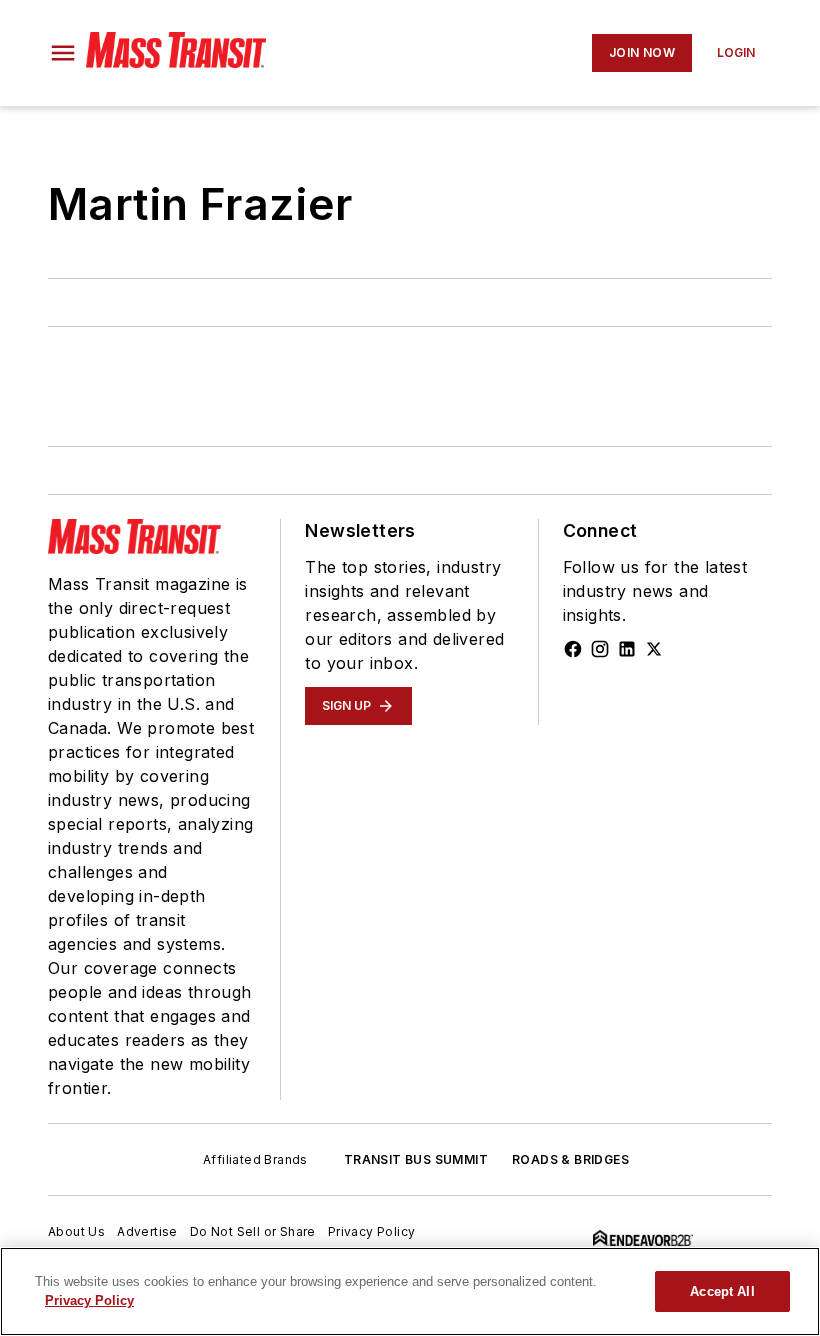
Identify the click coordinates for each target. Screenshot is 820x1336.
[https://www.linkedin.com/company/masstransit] (627, 649)
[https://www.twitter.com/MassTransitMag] (654, 649)
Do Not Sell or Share (253, 1231)
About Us (76, 1231)
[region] (410, 1291)
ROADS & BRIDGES (570, 1159)
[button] (63, 53)
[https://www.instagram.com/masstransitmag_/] (600, 649)
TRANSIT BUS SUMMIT (416, 1159)
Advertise (147, 1231)
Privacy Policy (372, 1231)
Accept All (722, 1291)
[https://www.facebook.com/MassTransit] (573, 649)
